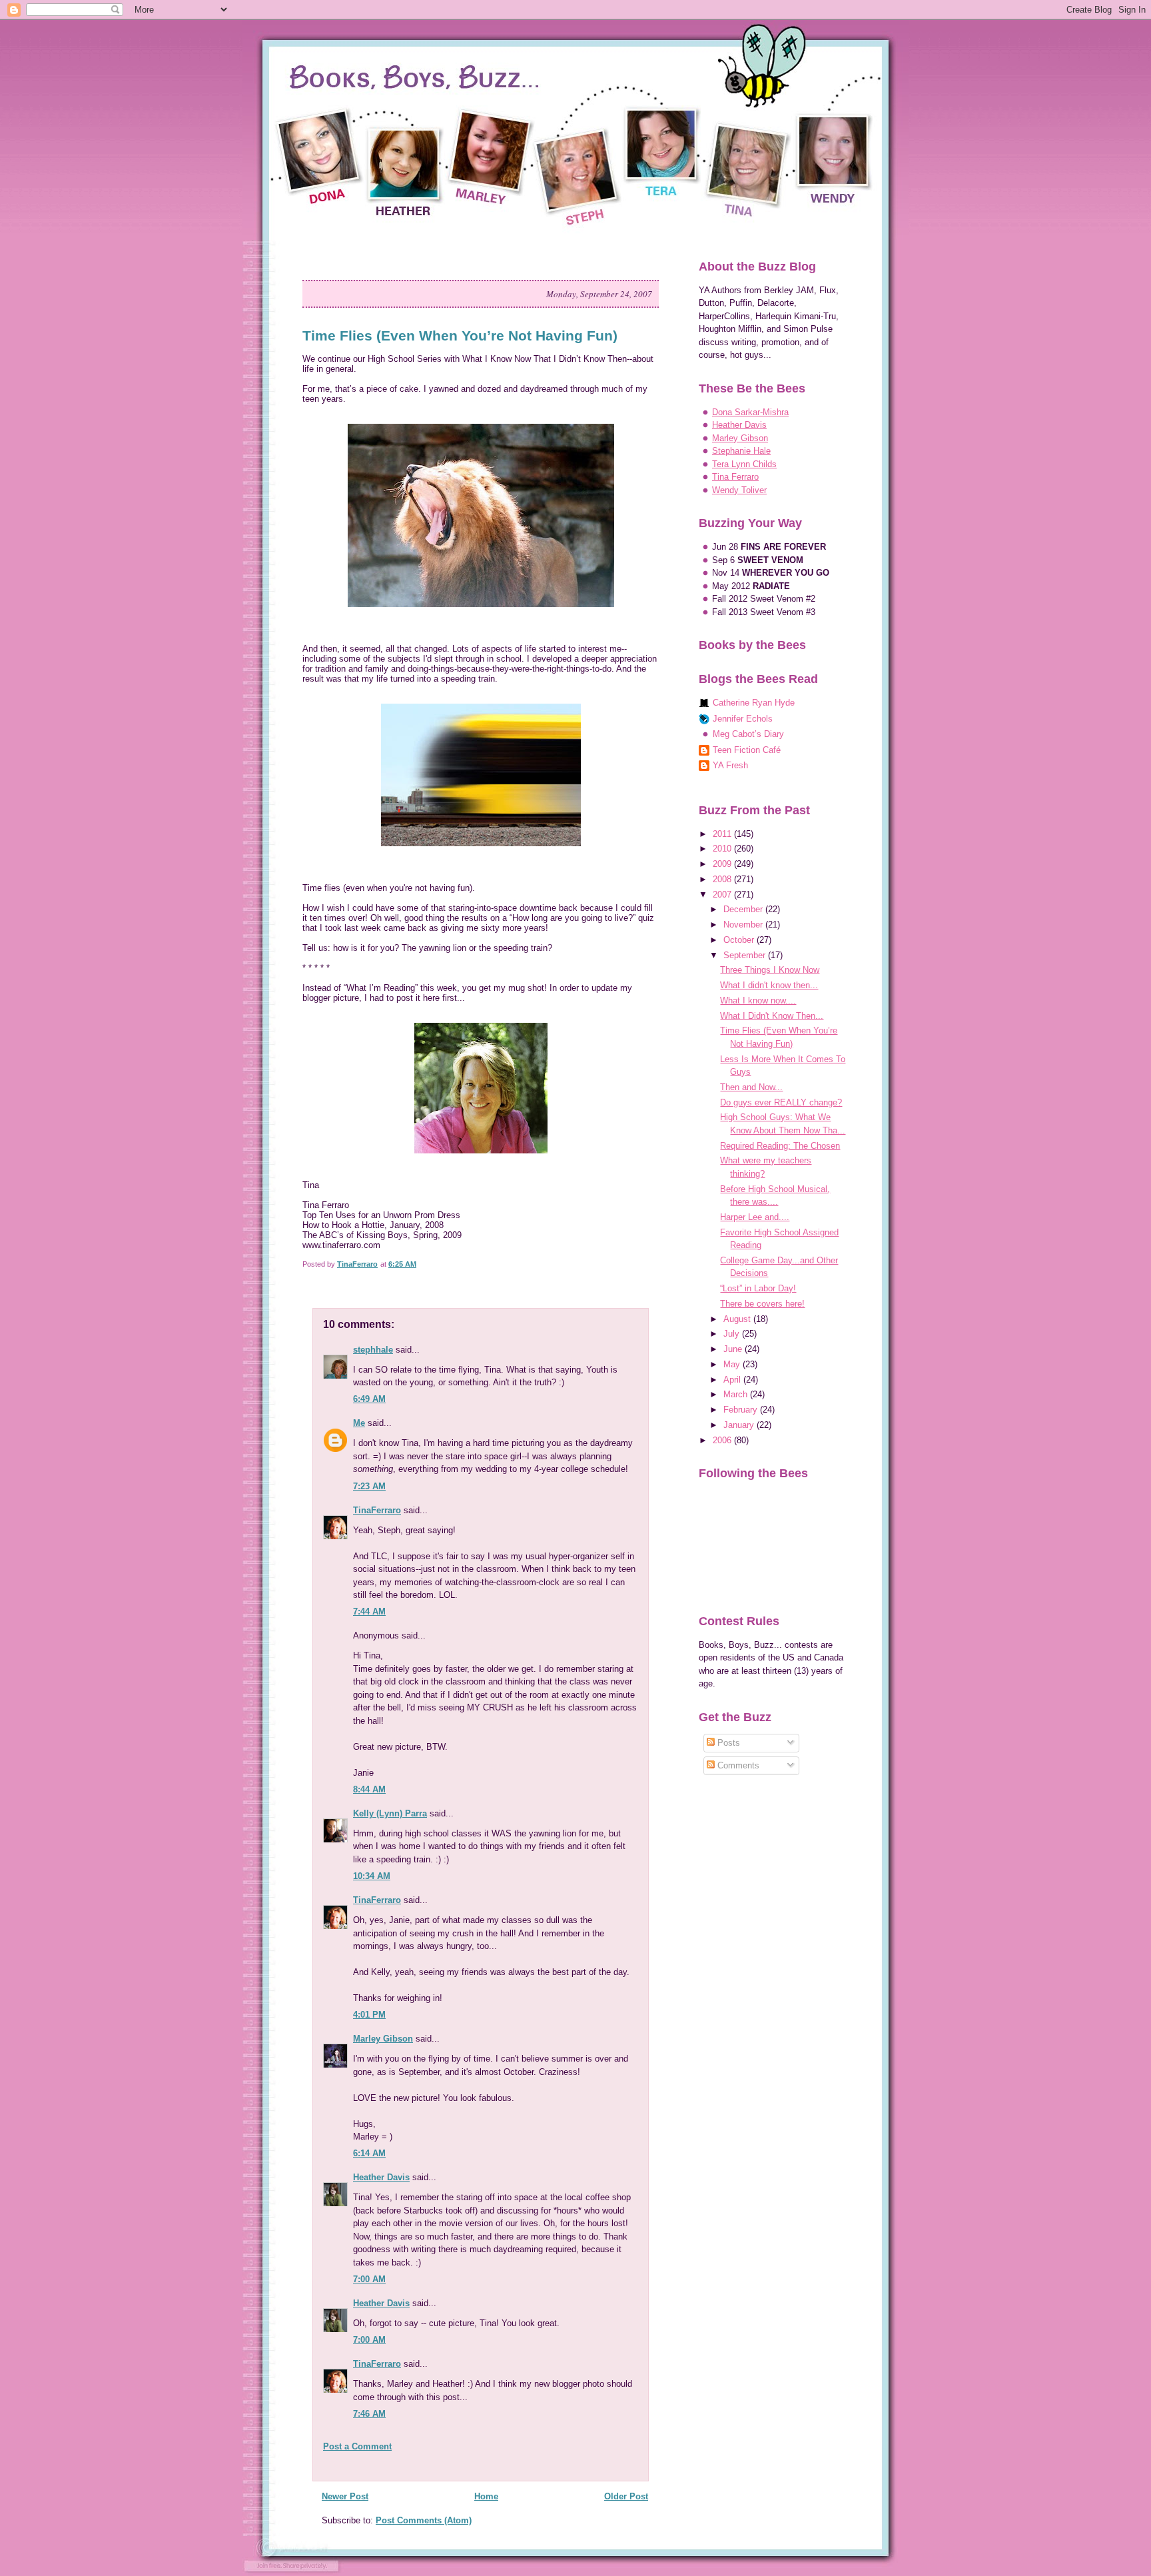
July (733, 1334)
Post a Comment (357, 2446)
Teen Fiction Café (747, 750)
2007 (723, 895)
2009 (723, 864)
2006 (723, 1440)
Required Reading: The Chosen (780, 1146)
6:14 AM (369, 2153)
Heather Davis (381, 2177)
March (737, 1394)
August (738, 1319)
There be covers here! (762, 1304)
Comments (737, 1765)
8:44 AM (369, 1789)
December (744, 909)
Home (486, 2496)
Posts (727, 1743)
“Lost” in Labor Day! (758, 1288)
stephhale (373, 1350)
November (744, 925)
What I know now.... (758, 1000)
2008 (723, 879)
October (740, 940)
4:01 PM (369, 2015)
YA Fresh (730, 765)
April (733, 1380)
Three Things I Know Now (770, 970)
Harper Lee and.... (755, 1217)
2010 (723, 849)
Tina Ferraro (735, 477)
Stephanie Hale (741, 451)
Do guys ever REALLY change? (781, 1102)
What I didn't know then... (769, 985)
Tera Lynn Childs (744, 464)
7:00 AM (369, 2279)
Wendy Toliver (739, 490)
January (740, 1425)
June (734, 1349)
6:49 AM (369, 1399)
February (742, 1410)
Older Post (626, 2496)
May (733, 1364)
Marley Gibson (383, 2039)
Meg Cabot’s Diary (748, 734)
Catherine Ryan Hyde (754, 703)
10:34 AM (372, 1876)
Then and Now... (751, 1087)
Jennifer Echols (743, 719)
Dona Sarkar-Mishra (750, 412)
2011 (723, 834)
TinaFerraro (377, 1510)
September (746, 955)
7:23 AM (369, 1486)
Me (359, 1423)
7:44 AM (369, 1611)
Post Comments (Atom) (424, 2520)
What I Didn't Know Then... (772, 1016)
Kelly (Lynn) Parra (390, 1813)
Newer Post (345, 2496)
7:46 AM (369, 2414)
